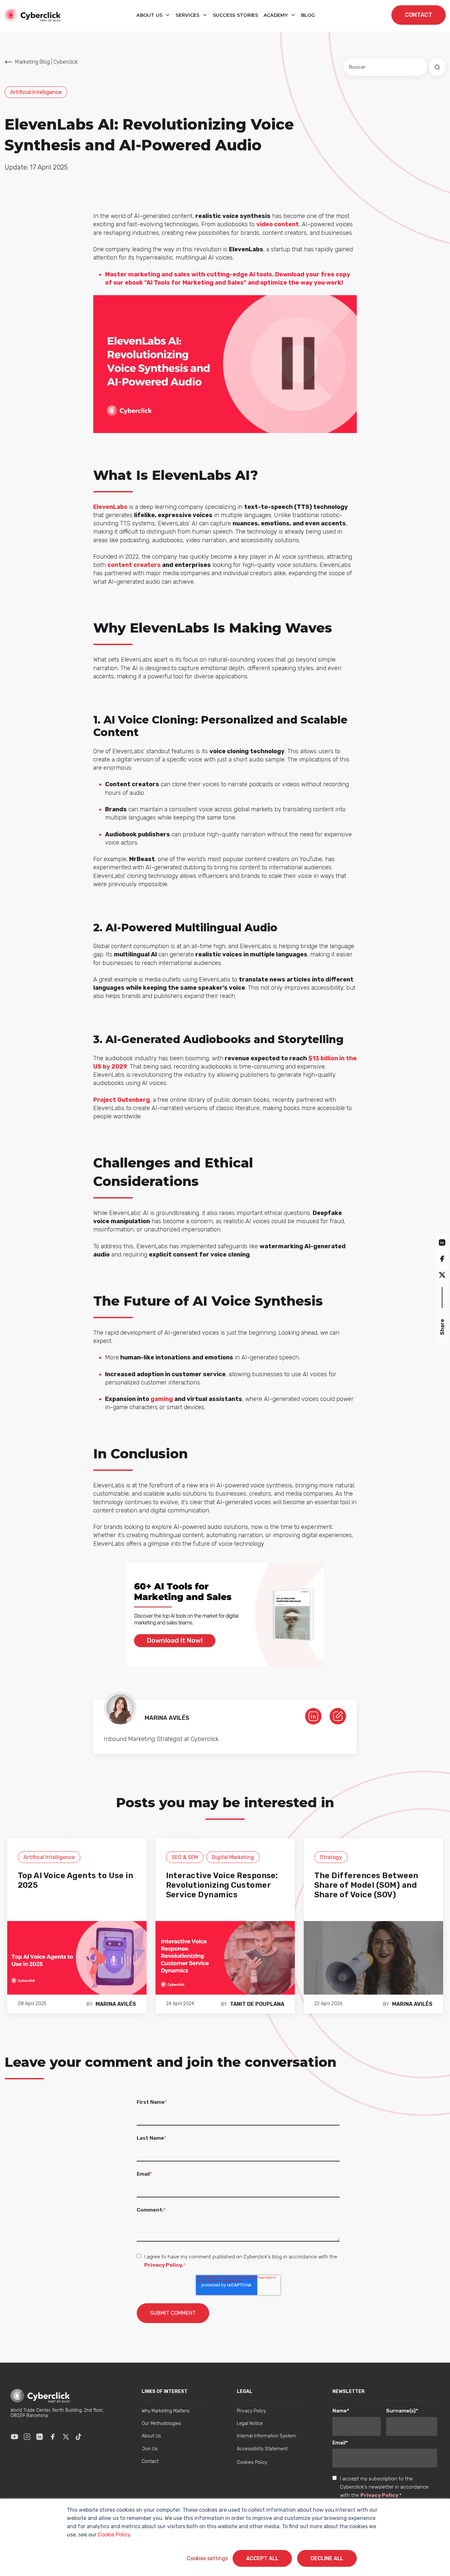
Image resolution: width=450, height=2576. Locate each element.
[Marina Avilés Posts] (338, 1716)
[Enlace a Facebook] (53, 2436)
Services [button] (188, 15)
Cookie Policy (114, 2535)
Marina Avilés (116, 2004)
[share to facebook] (442, 1258)
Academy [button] (276, 15)
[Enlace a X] (66, 2436)
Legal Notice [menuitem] (250, 2423)
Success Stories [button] (236, 15)
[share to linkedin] (442, 1242)
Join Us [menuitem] (150, 2449)
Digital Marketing (233, 1857)
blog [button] (308, 15)
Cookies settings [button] (207, 2558)
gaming (162, 1399)
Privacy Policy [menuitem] (251, 2411)
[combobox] (385, 67)
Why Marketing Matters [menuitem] (166, 2411)
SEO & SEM (185, 1857)
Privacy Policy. (164, 2265)
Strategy (331, 1857)
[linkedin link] (313, 1716)
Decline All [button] (327, 2558)
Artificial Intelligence (36, 92)
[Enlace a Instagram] (27, 2436)
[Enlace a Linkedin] (40, 2436)
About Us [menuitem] (151, 2436)
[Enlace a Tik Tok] (78, 2436)
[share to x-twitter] (442, 1275)
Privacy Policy (379, 2495)
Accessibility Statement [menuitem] (262, 2449)
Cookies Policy (252, 2462)
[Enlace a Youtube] (14, 2436)
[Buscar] (437, 67)
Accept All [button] (262, 2558)
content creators (134, 565)
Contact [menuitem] (150, 2461)
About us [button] (150, 15)
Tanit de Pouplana (257, 2004)
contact (419, 15)
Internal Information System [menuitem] (267, 2436)
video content (278, 224)
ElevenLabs (110, 507)
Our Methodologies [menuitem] (161, 2423)
